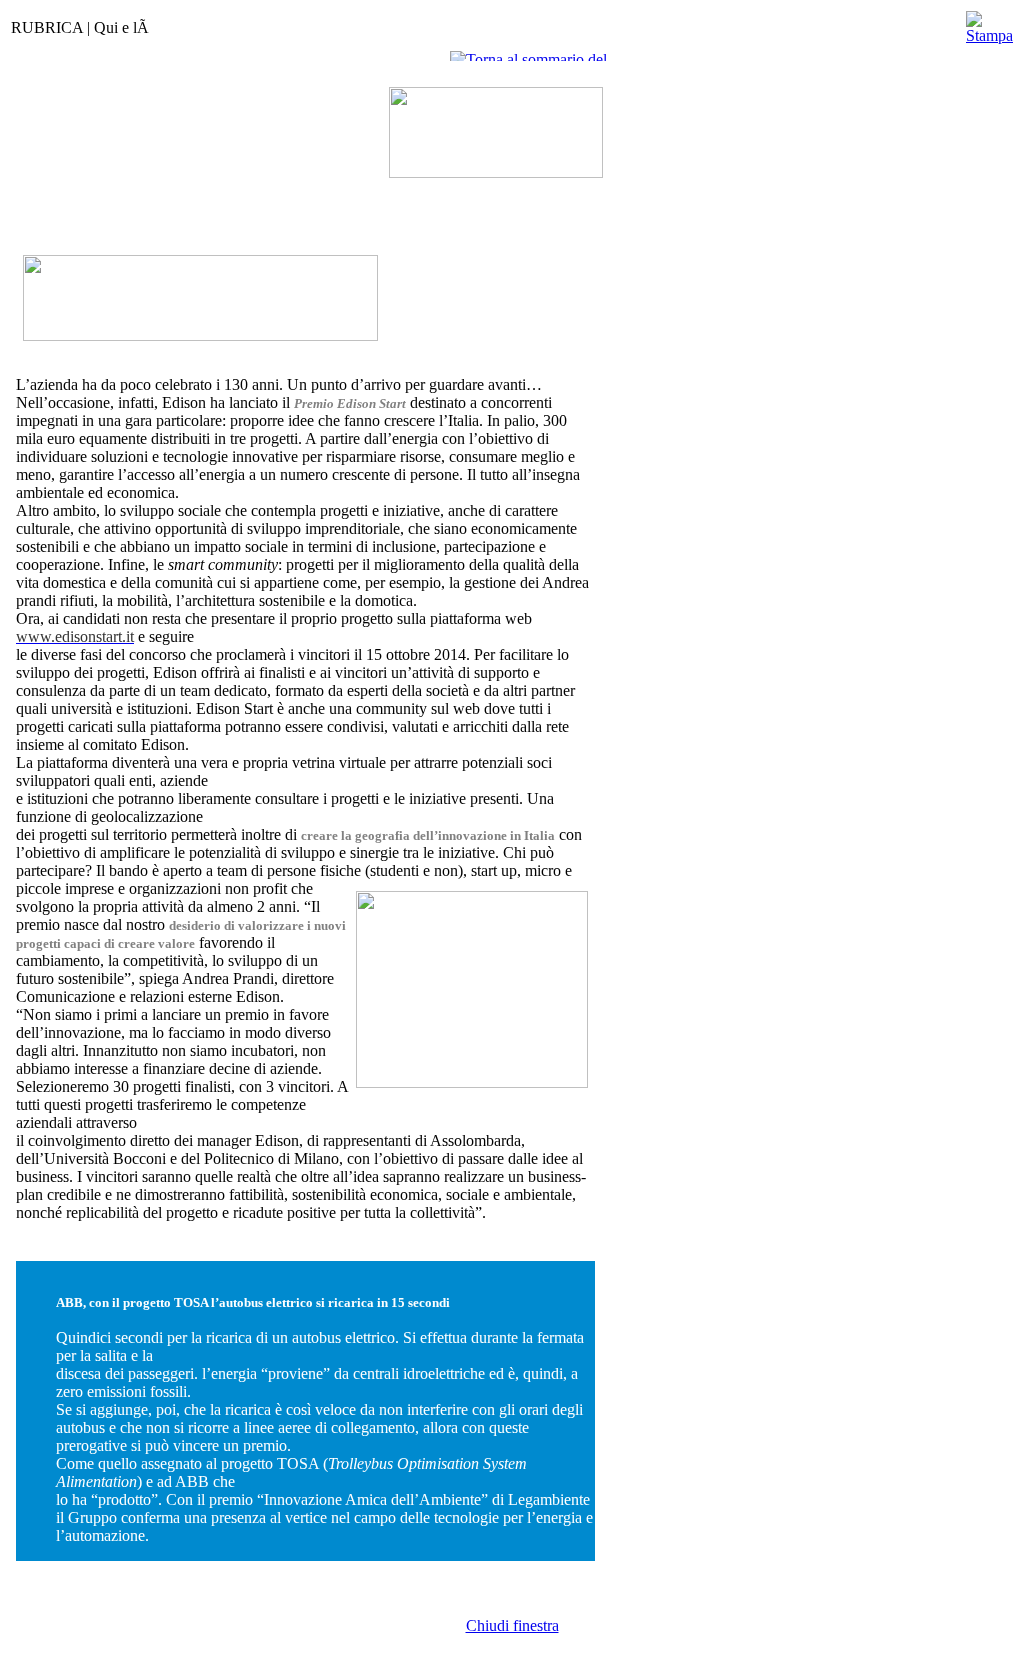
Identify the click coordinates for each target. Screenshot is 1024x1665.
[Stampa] (989, 22)
